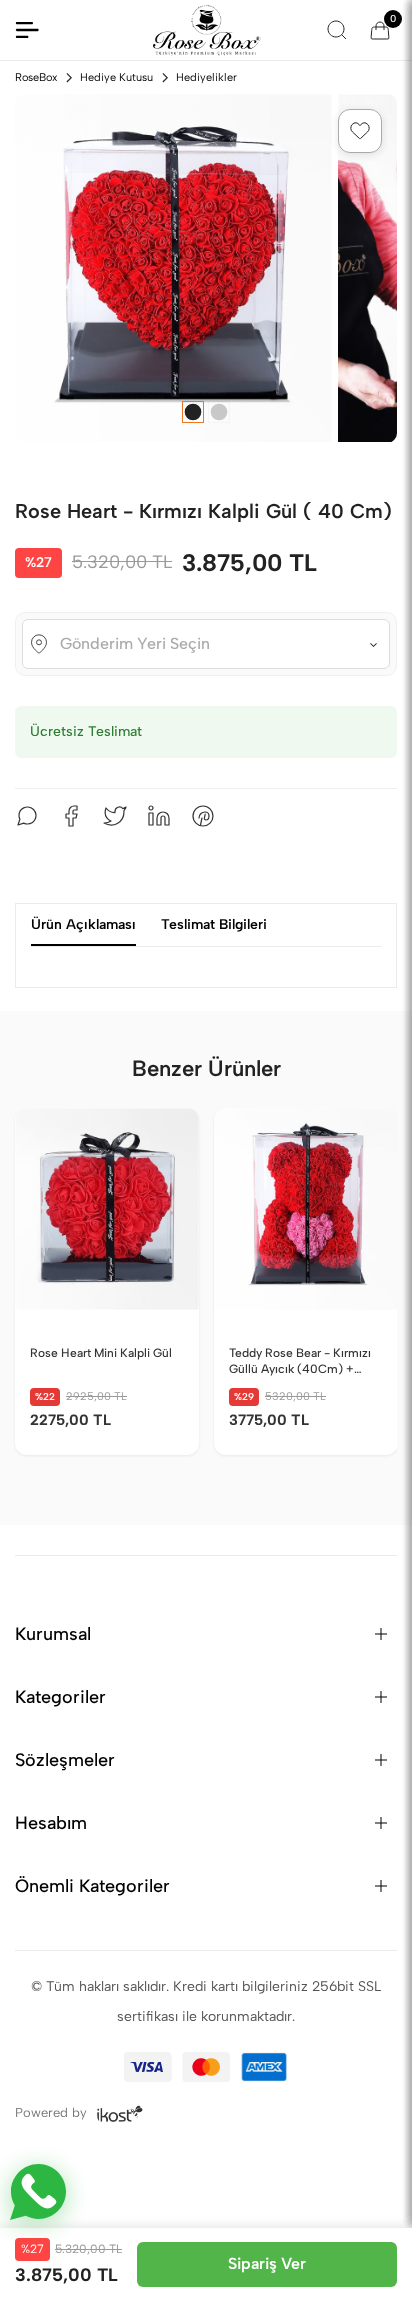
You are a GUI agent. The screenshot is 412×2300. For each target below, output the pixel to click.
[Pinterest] (203, 816)
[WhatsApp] (27, 816)
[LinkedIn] (159, 816)
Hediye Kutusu (116, 77)
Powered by (53, 2112)
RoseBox (36, 77)
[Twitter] (115, 816)
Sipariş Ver (267, 2263)
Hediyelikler (206, 77)
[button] (360, 131)
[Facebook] (71, 816)
